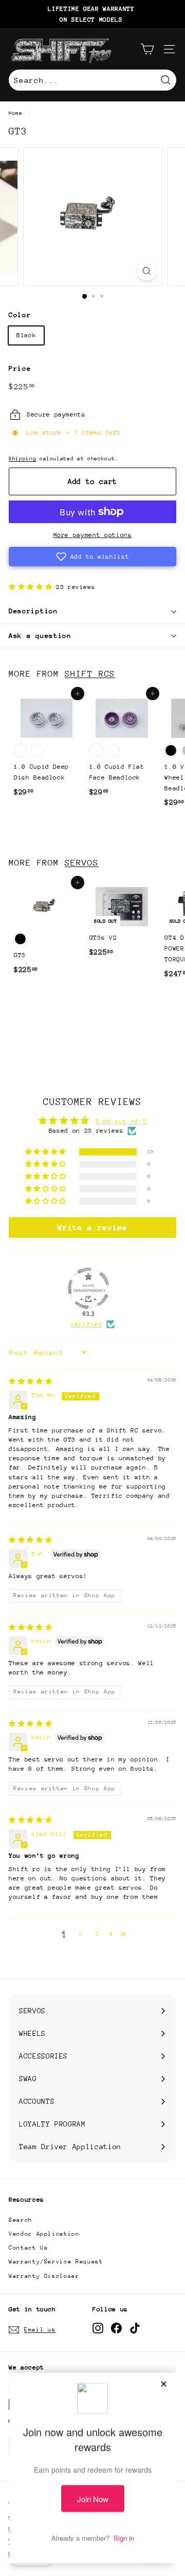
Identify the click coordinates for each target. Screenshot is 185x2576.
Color (20, 315)
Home (16, 113)
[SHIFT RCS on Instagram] (98, 2328)
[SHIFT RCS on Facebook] (116, 2328)
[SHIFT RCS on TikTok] (135, 2328)
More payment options (93, 535)
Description (33, 611)
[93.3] (88, 1288)
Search (21, 2220)
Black (26, 335)
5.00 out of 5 (121, 1121)
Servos (81, 863)
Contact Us (29, 2248)
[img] (30, 1381)
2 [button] (81, 1934)
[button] (92, 557)
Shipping (22, 459)
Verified (86, 1324)
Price (20, 368)
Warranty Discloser (44, 2276)
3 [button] (98, 1934)
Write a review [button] (92, 1227)
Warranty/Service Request (56, 2262)
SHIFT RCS (90, 674)
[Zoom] (147, 271)
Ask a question (40, 636)
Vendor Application (44, 2234)
